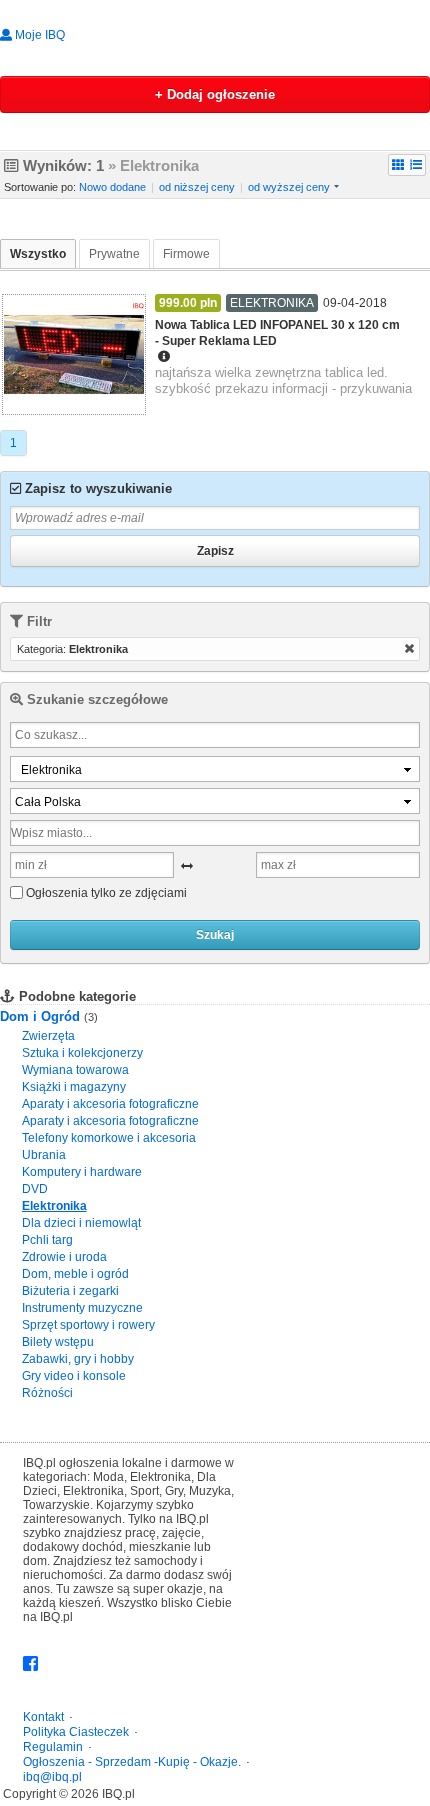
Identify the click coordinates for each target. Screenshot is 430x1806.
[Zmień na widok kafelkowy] (398, 165)
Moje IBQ (38, 35)
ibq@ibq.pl (52, 1777)
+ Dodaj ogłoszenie (215, 94)
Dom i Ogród (42, 1016)
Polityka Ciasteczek (76, 1732)
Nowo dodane (112, 187)
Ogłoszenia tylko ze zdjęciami (106, 893)
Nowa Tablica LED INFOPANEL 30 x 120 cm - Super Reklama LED (277, 333)
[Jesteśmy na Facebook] (30, 1664)
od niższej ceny (197, 187)
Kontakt (43, 1717)
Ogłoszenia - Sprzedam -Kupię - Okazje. (132, 1762)
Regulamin (53, 1747)
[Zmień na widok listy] (416, 165)
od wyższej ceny (289, 187)
